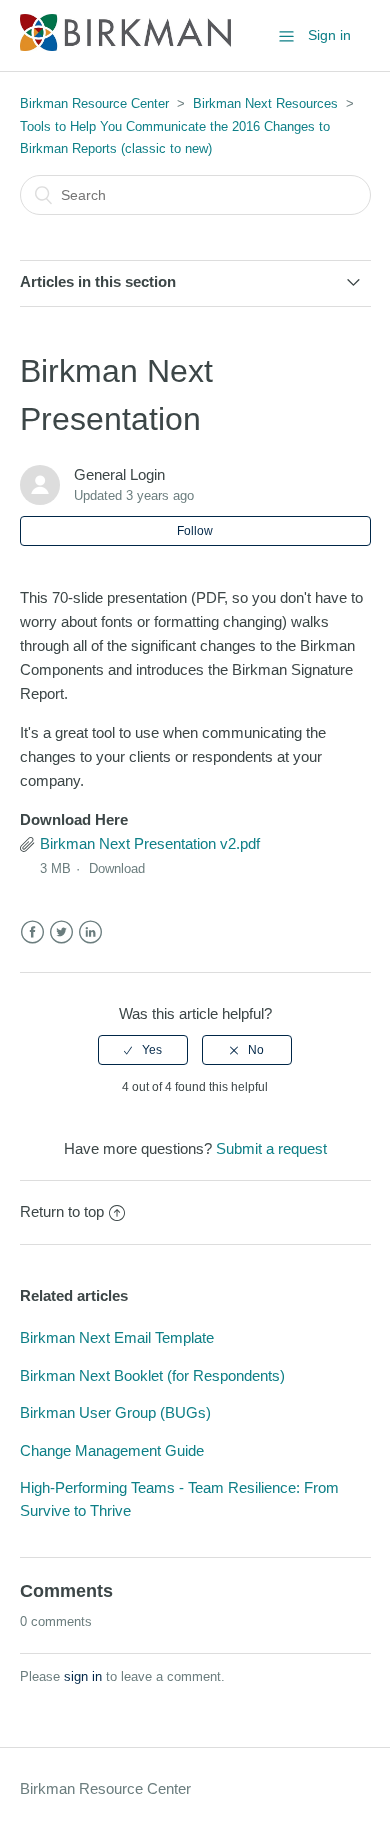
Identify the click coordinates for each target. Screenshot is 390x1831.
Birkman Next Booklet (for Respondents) (152, 1375)
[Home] (125, 45)
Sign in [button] (329, 35)
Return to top (62, 1211)
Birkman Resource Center (94, 103)
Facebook (32, 932)
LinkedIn (90, 932)
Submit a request (271, 1148)
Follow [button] (195, 531)
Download (117, 868)
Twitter (61, 932)
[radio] (143, 1050)
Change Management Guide (112, 1450)
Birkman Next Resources (265, 103)
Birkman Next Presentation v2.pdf (150, 843)
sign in (83, 1676)
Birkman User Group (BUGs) (115, 1412)
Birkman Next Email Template (117, 1337)
